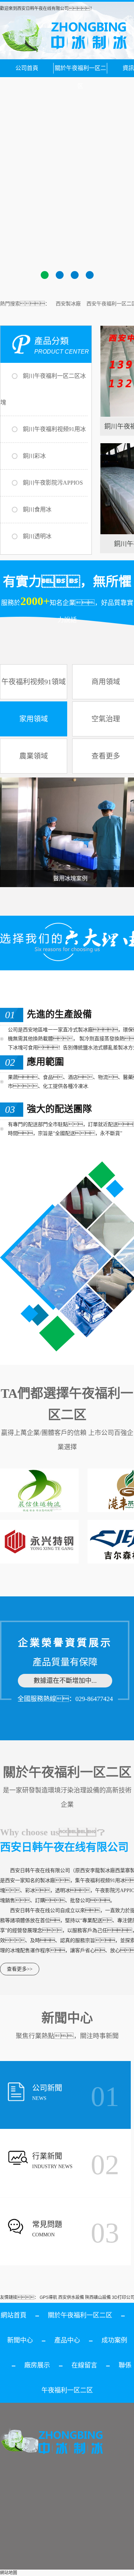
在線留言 (84, 2365)
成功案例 (114, 2340)
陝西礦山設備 (98, 2297)
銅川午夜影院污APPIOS (53, 483)
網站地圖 (9, 2573)
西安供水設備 (71, 2297)
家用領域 (34, 719)
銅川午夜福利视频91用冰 (54, 429)
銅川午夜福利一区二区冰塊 (43, 389)
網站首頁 (14, 2315)
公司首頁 (27, 68)
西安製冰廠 (68, 304)
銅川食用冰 (37, 509)
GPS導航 (48, 2297)
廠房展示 (37, 2365)
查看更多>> (20, 1969)
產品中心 (67, 2340)
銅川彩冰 (34, 456)
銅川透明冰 (37, 536)
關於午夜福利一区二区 (80, 71)
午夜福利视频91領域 (34, 682)
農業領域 (34, 756)
